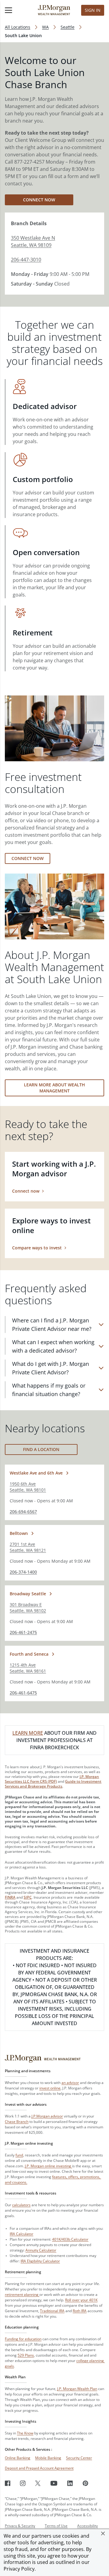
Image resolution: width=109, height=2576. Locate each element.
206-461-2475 (23, 1632)
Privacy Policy (19, 2569)
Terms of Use (56, 2526)
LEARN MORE (28, 1733)
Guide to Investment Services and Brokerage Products (53, 1784)
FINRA (10, 1897)
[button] (103, 2533)
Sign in (93, 10)
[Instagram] (23, 2483)
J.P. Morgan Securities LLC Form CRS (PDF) (52, 1779)
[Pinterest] (86, 2483)
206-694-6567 (23, 1512)
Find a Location (41, 1449)
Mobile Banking (48, 2458)
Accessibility (88, 2526)
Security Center (79, 2458)
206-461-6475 (23, 1693)
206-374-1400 (23, 1572)
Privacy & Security (20, 2526)
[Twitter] (38, 2483)
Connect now (39, 200)
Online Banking (18, 2458)
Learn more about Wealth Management (54, 1088)
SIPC (28, 1897)
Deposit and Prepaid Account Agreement (39, 2468)
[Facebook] (8, 2483)
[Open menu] (15, 10)
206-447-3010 (26, 260)
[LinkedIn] (70, 2483)
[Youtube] (54, 2483)
